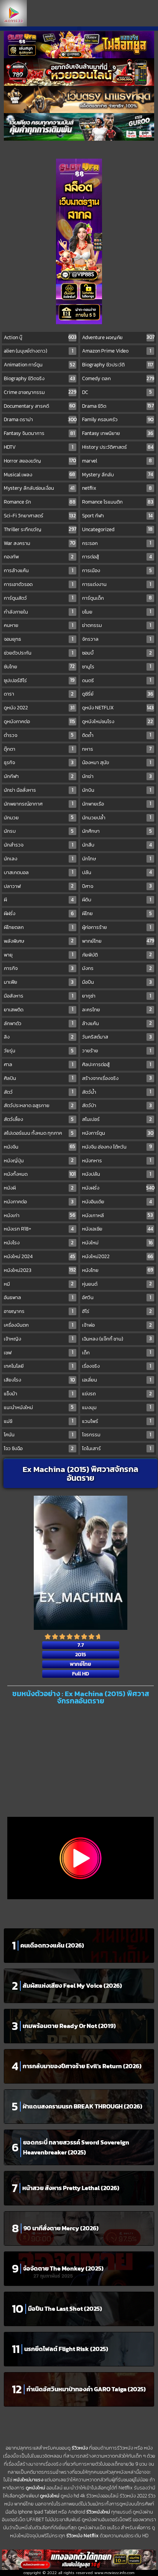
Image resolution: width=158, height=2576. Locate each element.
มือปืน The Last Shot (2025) (65, 2309)
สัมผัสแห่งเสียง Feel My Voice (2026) (72, 1985)
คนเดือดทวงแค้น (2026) (52, 1945)
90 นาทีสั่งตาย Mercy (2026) (61, 2228)
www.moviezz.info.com (114, 2573)
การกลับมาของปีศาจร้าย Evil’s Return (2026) (82, 2066)
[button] (79, 29)
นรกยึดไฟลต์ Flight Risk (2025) (66, 2349)
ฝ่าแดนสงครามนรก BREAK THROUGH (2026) (82, 2106)
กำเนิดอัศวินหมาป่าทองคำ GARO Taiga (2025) (86, 2389)
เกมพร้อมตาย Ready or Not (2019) (69, 2026)
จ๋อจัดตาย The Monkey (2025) (63, 2268)
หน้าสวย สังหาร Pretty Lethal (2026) (71, 2188)
